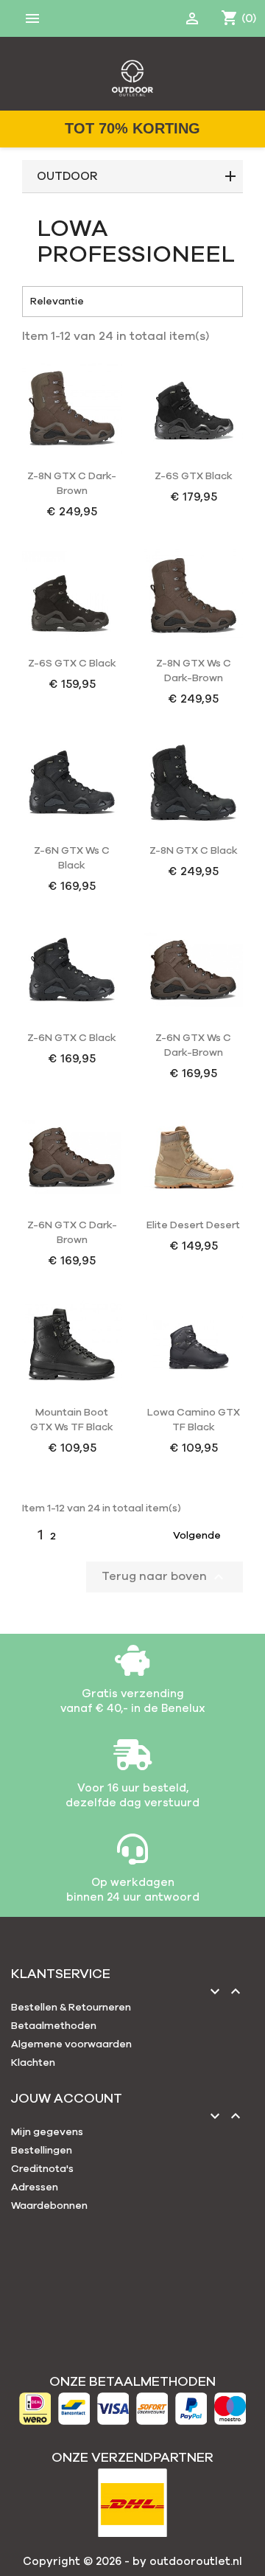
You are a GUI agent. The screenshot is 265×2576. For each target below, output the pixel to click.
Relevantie (132, 302)
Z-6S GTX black (194, 476)
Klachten (33, 2063)
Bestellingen (42, 2151)
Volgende (206, 1536)
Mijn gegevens (47, 2132)
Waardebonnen (49, 2206)
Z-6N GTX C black (72, 1038)
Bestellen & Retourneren (71, 2008)
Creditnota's (42, 2169)
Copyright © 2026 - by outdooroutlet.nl (132, 2562)
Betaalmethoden (54, 2026)
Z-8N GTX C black (194, 851)
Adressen (35, 2187)
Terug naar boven (165, 1577)
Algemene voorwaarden (71, 2044)
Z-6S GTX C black (72, 664)
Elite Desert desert (193, 1225)
